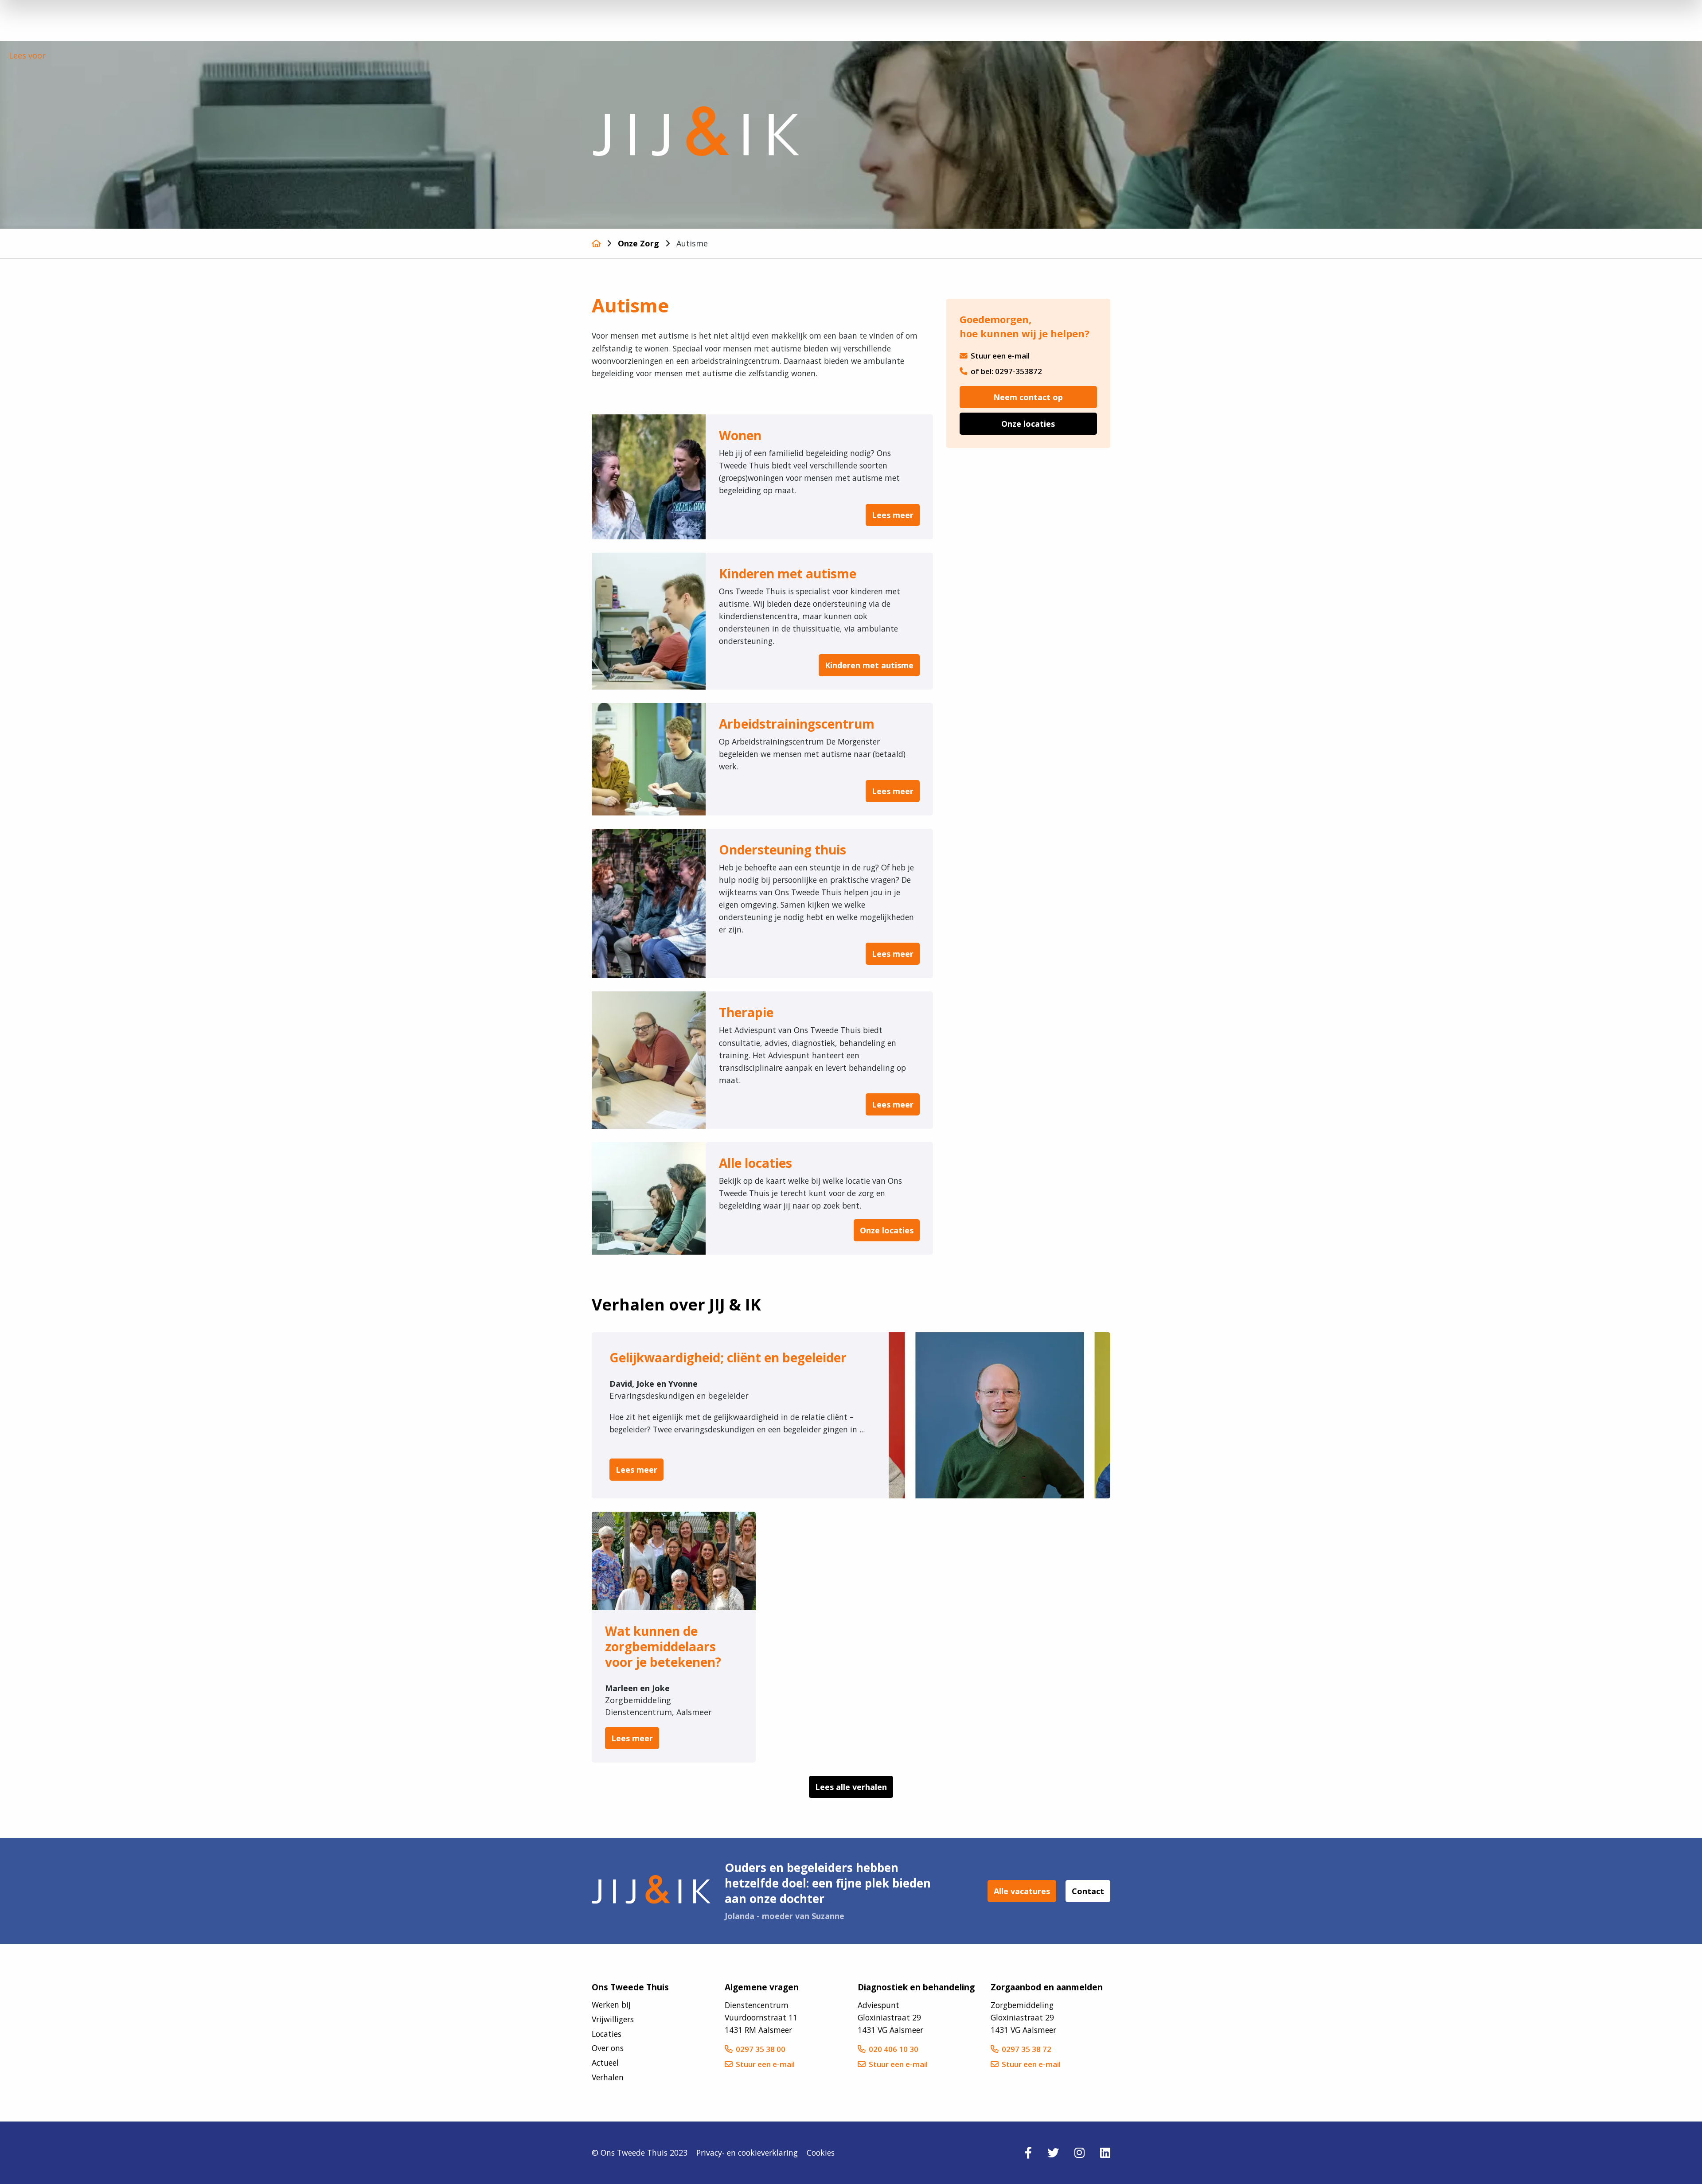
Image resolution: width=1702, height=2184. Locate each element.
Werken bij (611, 2005)
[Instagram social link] (1079, 2152)
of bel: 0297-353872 (1006, 371)
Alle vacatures (1022, 1891)
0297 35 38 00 (761, 2049)
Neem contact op (1028, 397)
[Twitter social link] (1053, 2152)
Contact (1088, 1891)
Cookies (821, 2153)
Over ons (608, 2048)
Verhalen (608, 2077)
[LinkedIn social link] (1105, 2152)
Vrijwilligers (613, 2019)
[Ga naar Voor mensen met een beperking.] (596, 243)
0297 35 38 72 (1027, 2049)
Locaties (607, 2033)
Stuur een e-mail (1000, 356)
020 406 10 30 (894, 2049)
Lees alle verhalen (851, 1787)
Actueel (605, 2063)
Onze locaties (1028, 424)
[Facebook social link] (1028, 2152)
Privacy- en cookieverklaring (747, 2153)
